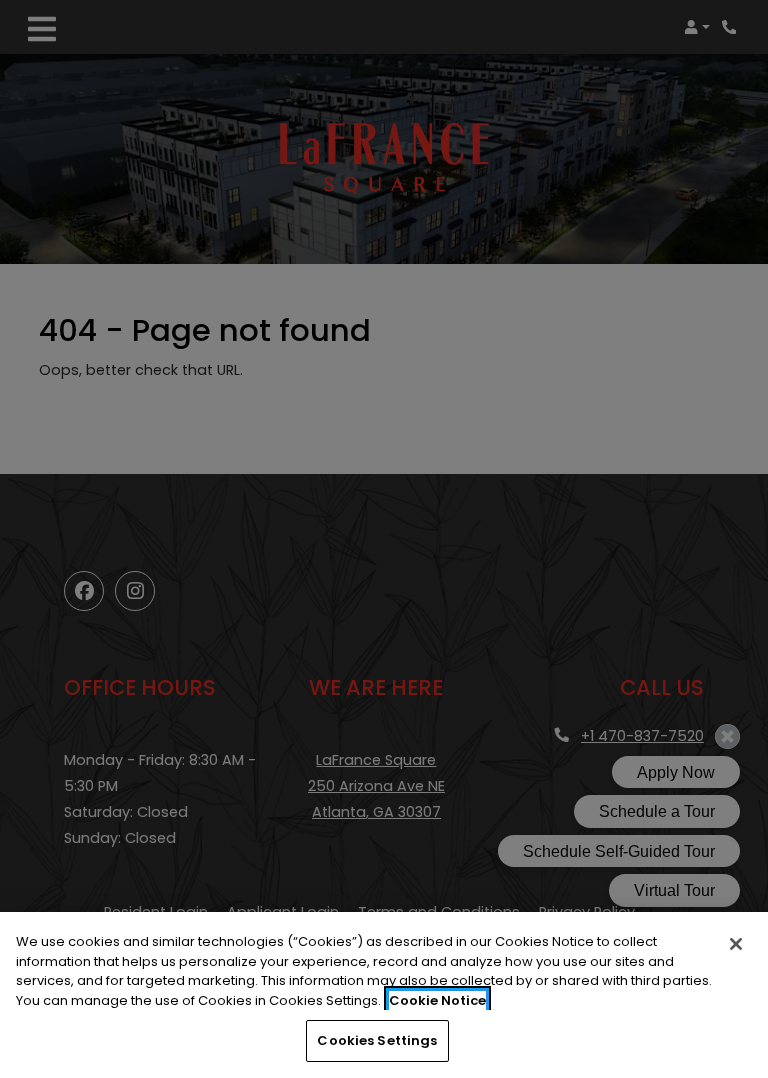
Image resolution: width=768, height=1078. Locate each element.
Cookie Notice (437, 1000)
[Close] (736, 944)
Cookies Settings (377, 1040)
